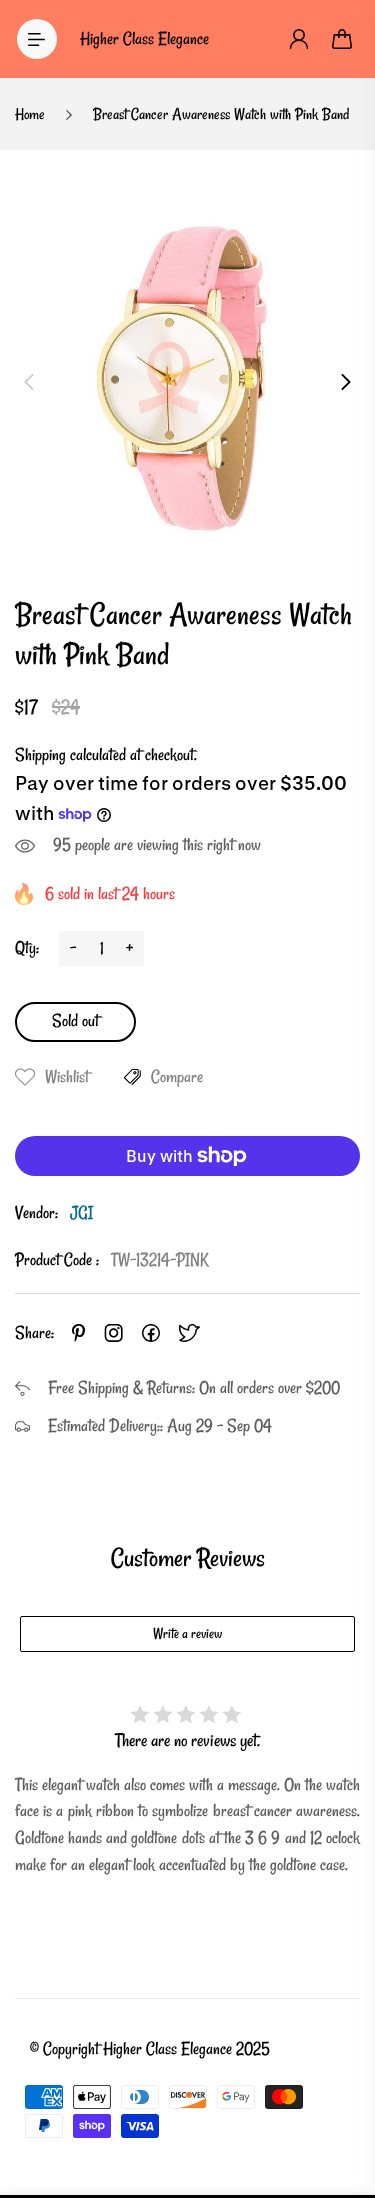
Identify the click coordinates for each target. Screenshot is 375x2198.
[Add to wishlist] (25, 1077)
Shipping (40, 754)
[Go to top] (340, 2098)
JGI (81, 1212)
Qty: (27, 947)
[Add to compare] (132, 1077)
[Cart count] (343, 39)
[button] (29, 382)
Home (30, 114)
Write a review (187, 1633)
